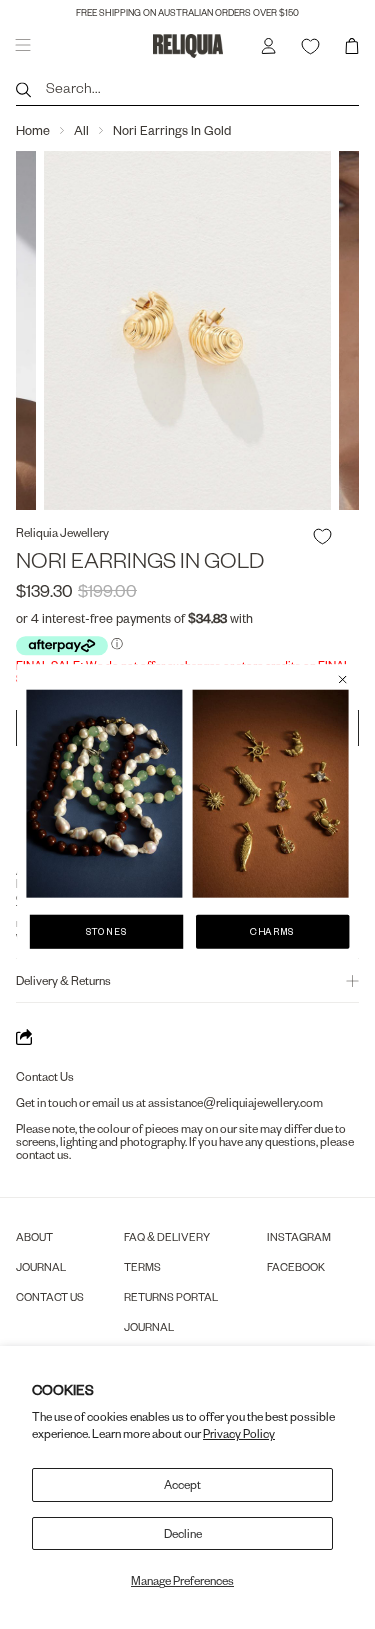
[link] (104, 793)
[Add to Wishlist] (322, 536)
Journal (41, 1266)
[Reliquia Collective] (188, 45)
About (34, 1236)
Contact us (50, 1296)
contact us (42, 1154)
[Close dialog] (342, 678)
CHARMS (272, 930)
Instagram (299, 1236)
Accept (182, 1484)
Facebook (296, 1266)
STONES (107, 930)
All (81, 130)
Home (33, 130)
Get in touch (46, 1102)
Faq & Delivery (167, 1236)
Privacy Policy (239, 1433)
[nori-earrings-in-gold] (187, 330)
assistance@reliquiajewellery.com (235, 1102)
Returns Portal (171, 1296)
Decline (183, 1533)
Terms (142, 1266)
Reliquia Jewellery (62, 532)
